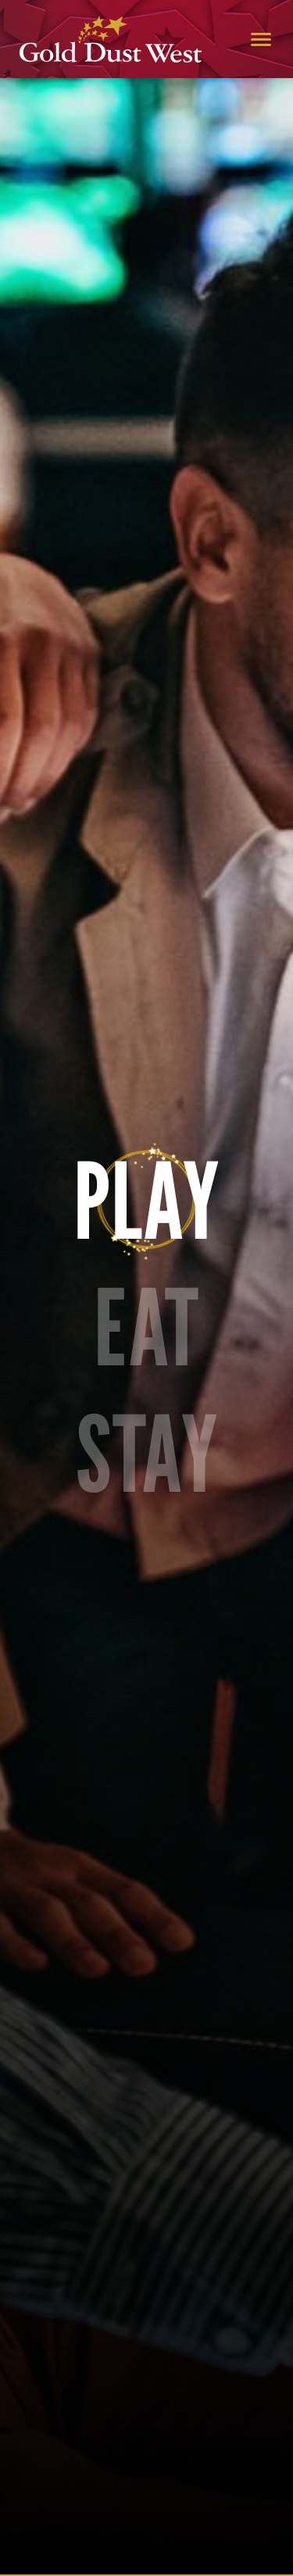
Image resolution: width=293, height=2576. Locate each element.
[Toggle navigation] (261, 39)
